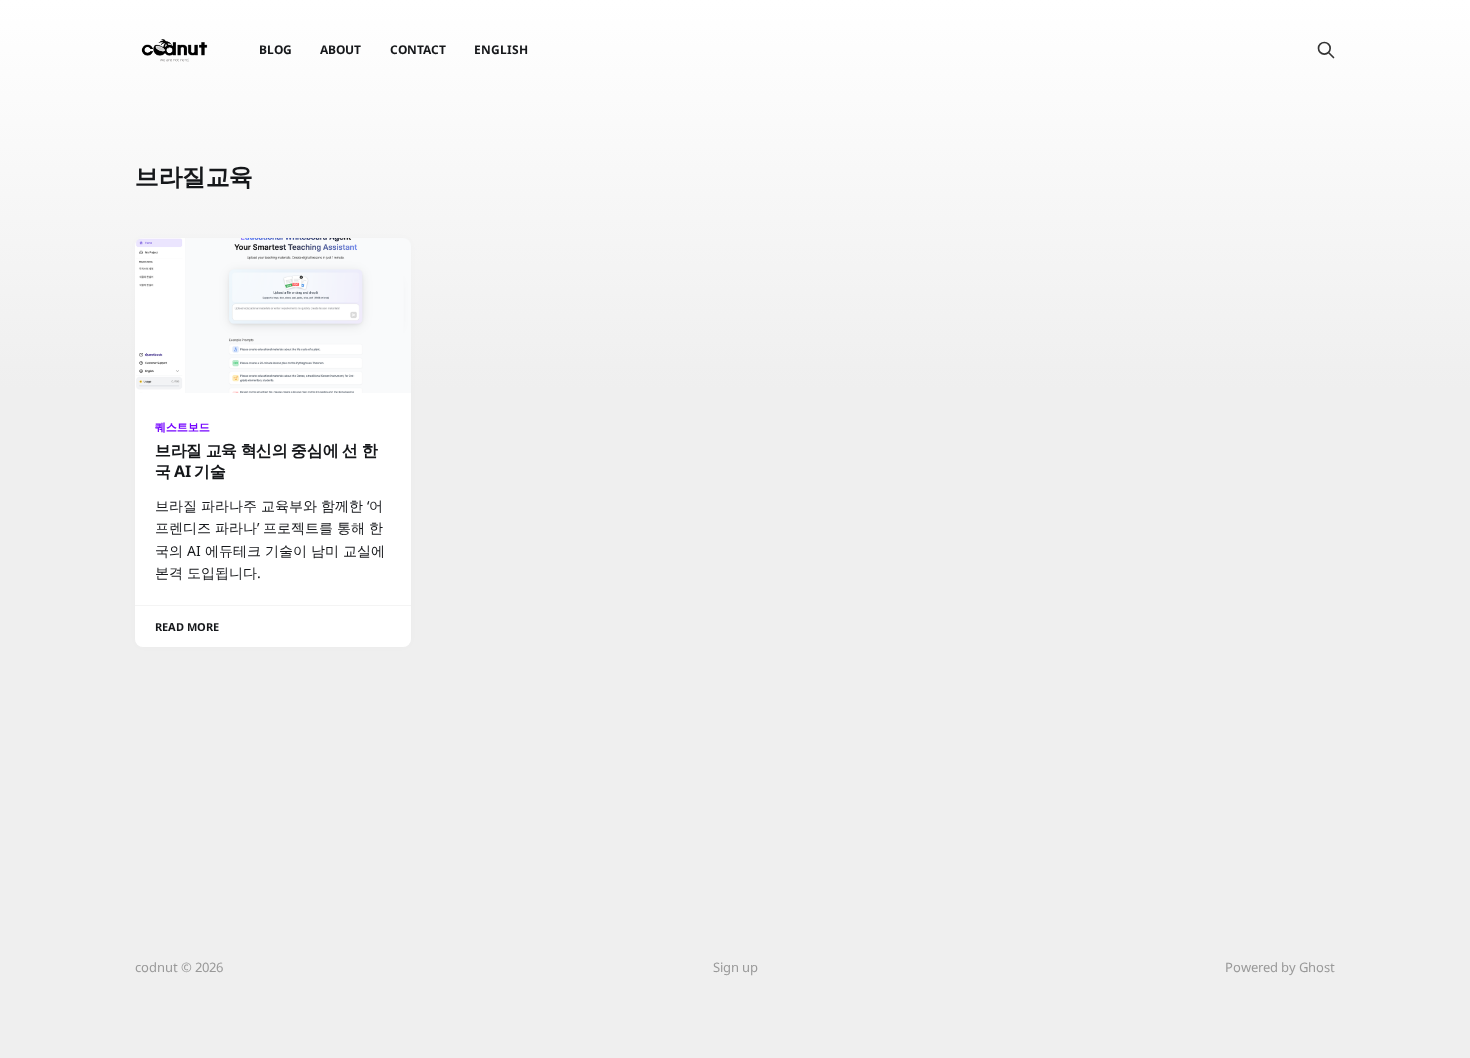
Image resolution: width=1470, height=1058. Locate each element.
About (340, 49)
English (501, 49)
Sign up (735, 967)
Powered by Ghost (1280, 967)
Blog (275, 49)
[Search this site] (1326, 50)
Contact (418, 49)
